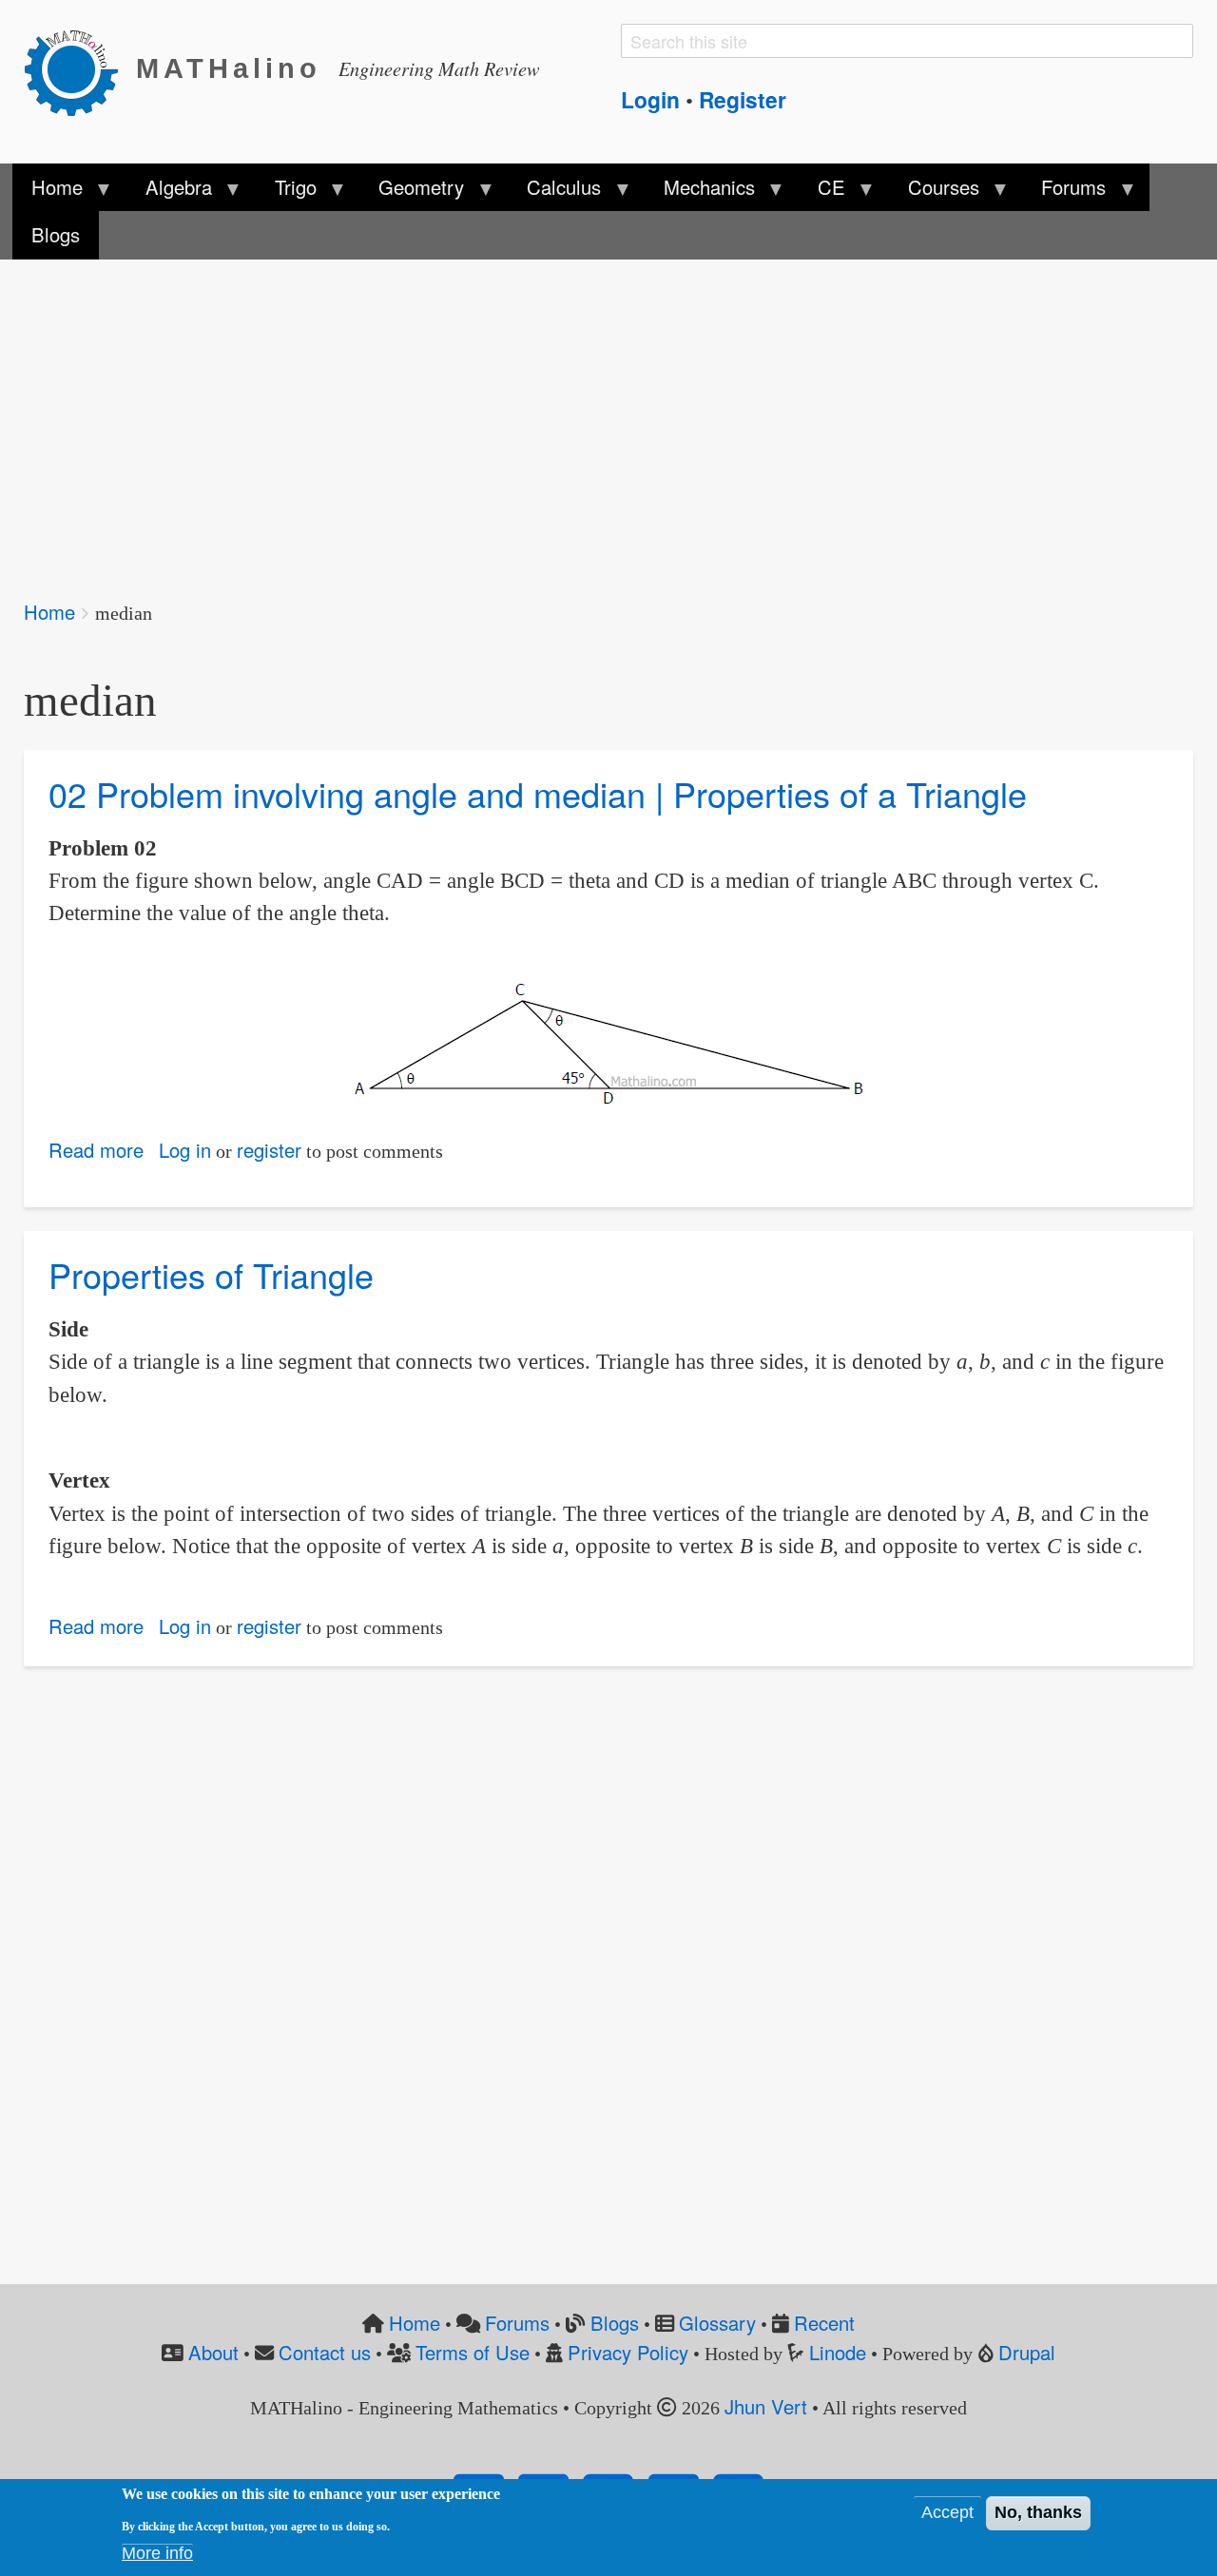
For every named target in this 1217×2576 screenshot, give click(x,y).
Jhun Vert (766, 2406)
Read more (96, 1150)
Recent (824, 2323)
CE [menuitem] (822, 192)
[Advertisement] (594, 416)
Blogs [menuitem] (56, 234)
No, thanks (1038, 2513)
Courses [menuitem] (933, 192)
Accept (947, 2513)
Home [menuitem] (48, 192)
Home (49, 612)
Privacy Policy (628, 2352)
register (269, 1150)
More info (157, 2554)
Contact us (325, 2352)
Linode (838, 2352)
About (213, 2352)
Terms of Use (473, 2352)
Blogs (615, 2323)
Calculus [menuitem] (554, 192)
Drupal (1027, 2352)
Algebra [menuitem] (168, 192)
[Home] (80, 69)
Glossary (717, 2323)
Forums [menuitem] (1064, 192)
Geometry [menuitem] (412, 192)
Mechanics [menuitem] (700, 192)
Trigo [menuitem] (285, 192)
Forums (517, 2323)
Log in (185, 1150)
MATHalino (229, 68)
